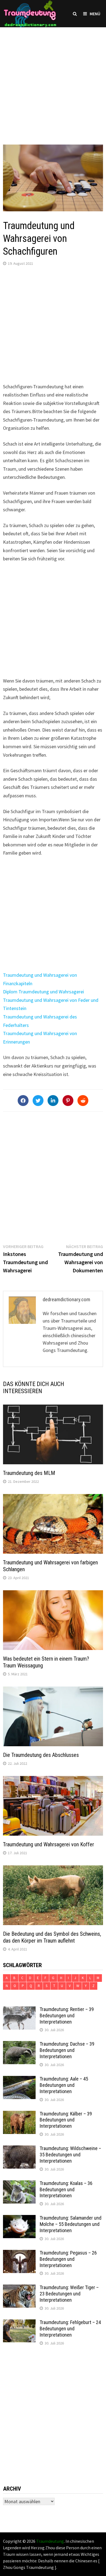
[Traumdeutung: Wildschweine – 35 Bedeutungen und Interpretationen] (19, 2149)
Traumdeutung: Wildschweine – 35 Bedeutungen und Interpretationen (70, 2155)
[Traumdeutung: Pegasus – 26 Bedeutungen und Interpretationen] (19, 2254)
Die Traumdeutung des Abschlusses (41, 1755)
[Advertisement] (53, 80)
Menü (95, 14)
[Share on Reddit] (83, 1101)
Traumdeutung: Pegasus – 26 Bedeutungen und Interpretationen (68, 2259)
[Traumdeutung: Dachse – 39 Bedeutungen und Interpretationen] (19, 2045)
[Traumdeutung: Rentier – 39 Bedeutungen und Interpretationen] (19, 2010)
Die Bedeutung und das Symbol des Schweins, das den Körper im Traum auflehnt (52, 1937)
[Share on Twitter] (38, 1101)
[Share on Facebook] (23, 1101)
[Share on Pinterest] (68, 1101)
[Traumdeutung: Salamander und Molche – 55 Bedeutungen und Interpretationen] (19, 2219)
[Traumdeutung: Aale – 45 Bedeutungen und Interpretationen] (19, 2080)
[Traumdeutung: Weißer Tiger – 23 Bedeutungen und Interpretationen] (19, 2288)
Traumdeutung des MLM (29, 1473)
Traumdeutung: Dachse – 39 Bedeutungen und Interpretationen (67, 2050)
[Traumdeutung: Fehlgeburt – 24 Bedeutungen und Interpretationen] (19, 2323)
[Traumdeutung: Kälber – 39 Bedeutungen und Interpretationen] (19, 2114)
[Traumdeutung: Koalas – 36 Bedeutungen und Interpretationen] (19, 2184)
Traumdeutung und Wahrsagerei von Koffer (49, 1844)
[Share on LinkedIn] (53, 1101)
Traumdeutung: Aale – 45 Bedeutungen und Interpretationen (64, 2085)
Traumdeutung (50, 2541)
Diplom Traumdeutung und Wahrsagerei (43, 992)
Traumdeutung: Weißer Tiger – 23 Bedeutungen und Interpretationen (69, 2294)
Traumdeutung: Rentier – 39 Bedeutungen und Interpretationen (67, 2016)
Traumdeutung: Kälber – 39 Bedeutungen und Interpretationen (66, 2120)
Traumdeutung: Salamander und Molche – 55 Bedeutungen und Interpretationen (71, 2224)
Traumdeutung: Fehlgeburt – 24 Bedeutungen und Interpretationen (70, 2329)
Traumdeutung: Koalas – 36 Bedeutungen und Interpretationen (66, 2189)
